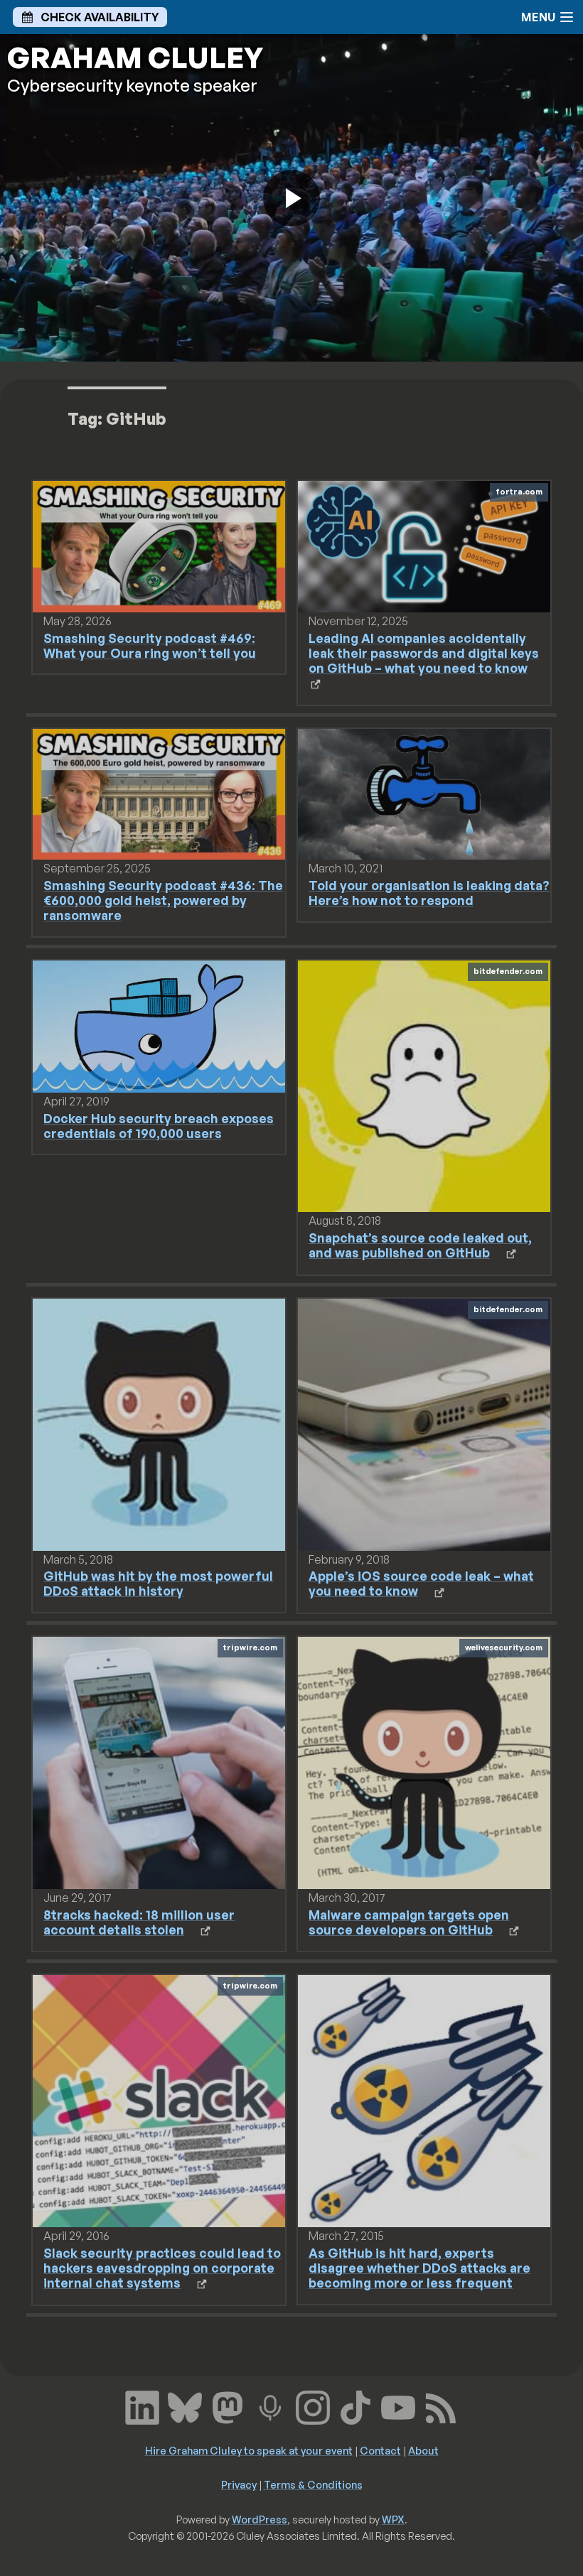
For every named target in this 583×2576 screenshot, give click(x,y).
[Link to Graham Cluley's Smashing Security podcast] (270, 2406)
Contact (380, 2450)
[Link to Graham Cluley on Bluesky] (185, 2406)
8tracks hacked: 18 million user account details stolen (139, 1922)
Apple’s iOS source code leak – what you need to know (421, 1583)
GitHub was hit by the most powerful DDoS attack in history (158, 1583)
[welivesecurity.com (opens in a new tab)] (424, 1762)
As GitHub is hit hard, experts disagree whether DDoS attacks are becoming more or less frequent (419, 2268)
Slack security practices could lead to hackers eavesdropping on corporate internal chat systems (162, 2268)
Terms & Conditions (313, 2484)
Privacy (239, 2484)
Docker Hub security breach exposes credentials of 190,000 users (159, 1126)
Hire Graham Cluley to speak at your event (249, 2450)
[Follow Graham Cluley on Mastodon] (228, 2406)
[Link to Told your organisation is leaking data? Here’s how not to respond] (424, 793)
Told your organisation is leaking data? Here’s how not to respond (429, 893)
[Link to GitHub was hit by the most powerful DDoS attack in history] (159, 1424)
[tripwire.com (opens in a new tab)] (159, 1762)
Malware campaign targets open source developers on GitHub (409, 1922)
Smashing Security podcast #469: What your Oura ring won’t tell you (150, 645)
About (423, 2450)
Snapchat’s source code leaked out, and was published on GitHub (420, 1245)
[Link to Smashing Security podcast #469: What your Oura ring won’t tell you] (159, 546)
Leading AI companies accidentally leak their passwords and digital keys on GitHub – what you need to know (424, 653)
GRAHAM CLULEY (135, 58)
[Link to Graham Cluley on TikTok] (355, 2406)
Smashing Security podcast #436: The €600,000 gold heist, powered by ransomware (163, 900)
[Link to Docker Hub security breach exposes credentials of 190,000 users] (159, 1025)
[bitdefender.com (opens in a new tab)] (424, 1085)
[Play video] (291, 198)
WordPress (260, 2519)
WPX (393, 2519)
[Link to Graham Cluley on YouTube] (398, 2406)
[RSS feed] (441, 2406)
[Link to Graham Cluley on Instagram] (313, 2406)
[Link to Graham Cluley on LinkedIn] (142, 2406)
